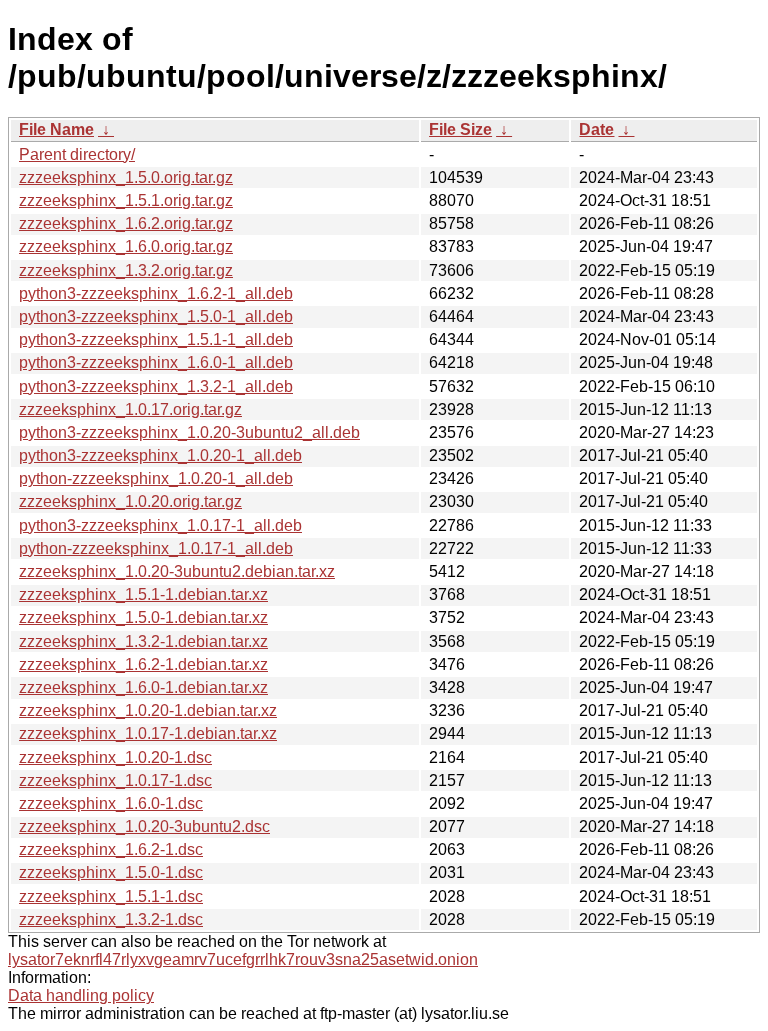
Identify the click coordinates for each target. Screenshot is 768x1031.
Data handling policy (81, 995)
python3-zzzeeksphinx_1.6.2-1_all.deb (156, 293)
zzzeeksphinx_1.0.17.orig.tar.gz (130, 409)
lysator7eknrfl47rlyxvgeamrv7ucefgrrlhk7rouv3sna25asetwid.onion (243, 959)
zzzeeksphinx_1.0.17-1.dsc (115, 780)
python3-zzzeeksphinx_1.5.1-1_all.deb (156, 339)
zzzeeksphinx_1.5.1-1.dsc (111, 896)
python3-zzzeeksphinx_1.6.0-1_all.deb (156, 362)
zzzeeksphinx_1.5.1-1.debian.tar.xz (143, 594)
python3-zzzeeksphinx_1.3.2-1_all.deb (156, 386)
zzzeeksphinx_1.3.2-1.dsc (111, 919)
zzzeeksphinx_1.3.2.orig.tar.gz (126, 270)
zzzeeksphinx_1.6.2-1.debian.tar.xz (143, 664)
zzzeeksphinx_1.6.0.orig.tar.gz (126, 246)
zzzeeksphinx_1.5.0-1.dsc (111, 872)
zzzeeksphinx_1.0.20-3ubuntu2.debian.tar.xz (177, 571)
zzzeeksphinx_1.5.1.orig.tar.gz (126, 200)
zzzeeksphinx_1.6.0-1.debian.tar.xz (143, 687)
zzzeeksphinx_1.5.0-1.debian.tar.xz (143, 617)
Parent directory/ (77, 154)
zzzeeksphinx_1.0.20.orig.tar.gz (130, 501)
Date (596, 129)
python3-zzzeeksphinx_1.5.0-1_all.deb (156, 316)
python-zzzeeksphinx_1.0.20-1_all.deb (156, 478)
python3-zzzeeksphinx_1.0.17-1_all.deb (160, 525)
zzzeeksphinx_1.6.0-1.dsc (111, 803)
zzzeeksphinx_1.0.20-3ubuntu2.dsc (144, 826)
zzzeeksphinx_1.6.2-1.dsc (111, 849)
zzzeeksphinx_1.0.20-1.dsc (115, 757)
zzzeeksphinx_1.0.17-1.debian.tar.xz (148, 733)
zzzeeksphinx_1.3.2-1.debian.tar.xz (143, 641)
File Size (460, 129)
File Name (56, 129)
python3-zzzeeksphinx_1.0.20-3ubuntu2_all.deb (189, 432)
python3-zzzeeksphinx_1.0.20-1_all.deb (160, 455)
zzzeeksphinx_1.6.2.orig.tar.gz (126, 223)
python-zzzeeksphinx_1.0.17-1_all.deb (156, 548)
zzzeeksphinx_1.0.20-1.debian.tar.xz (148, 710)
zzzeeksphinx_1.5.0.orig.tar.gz (126, 177)
